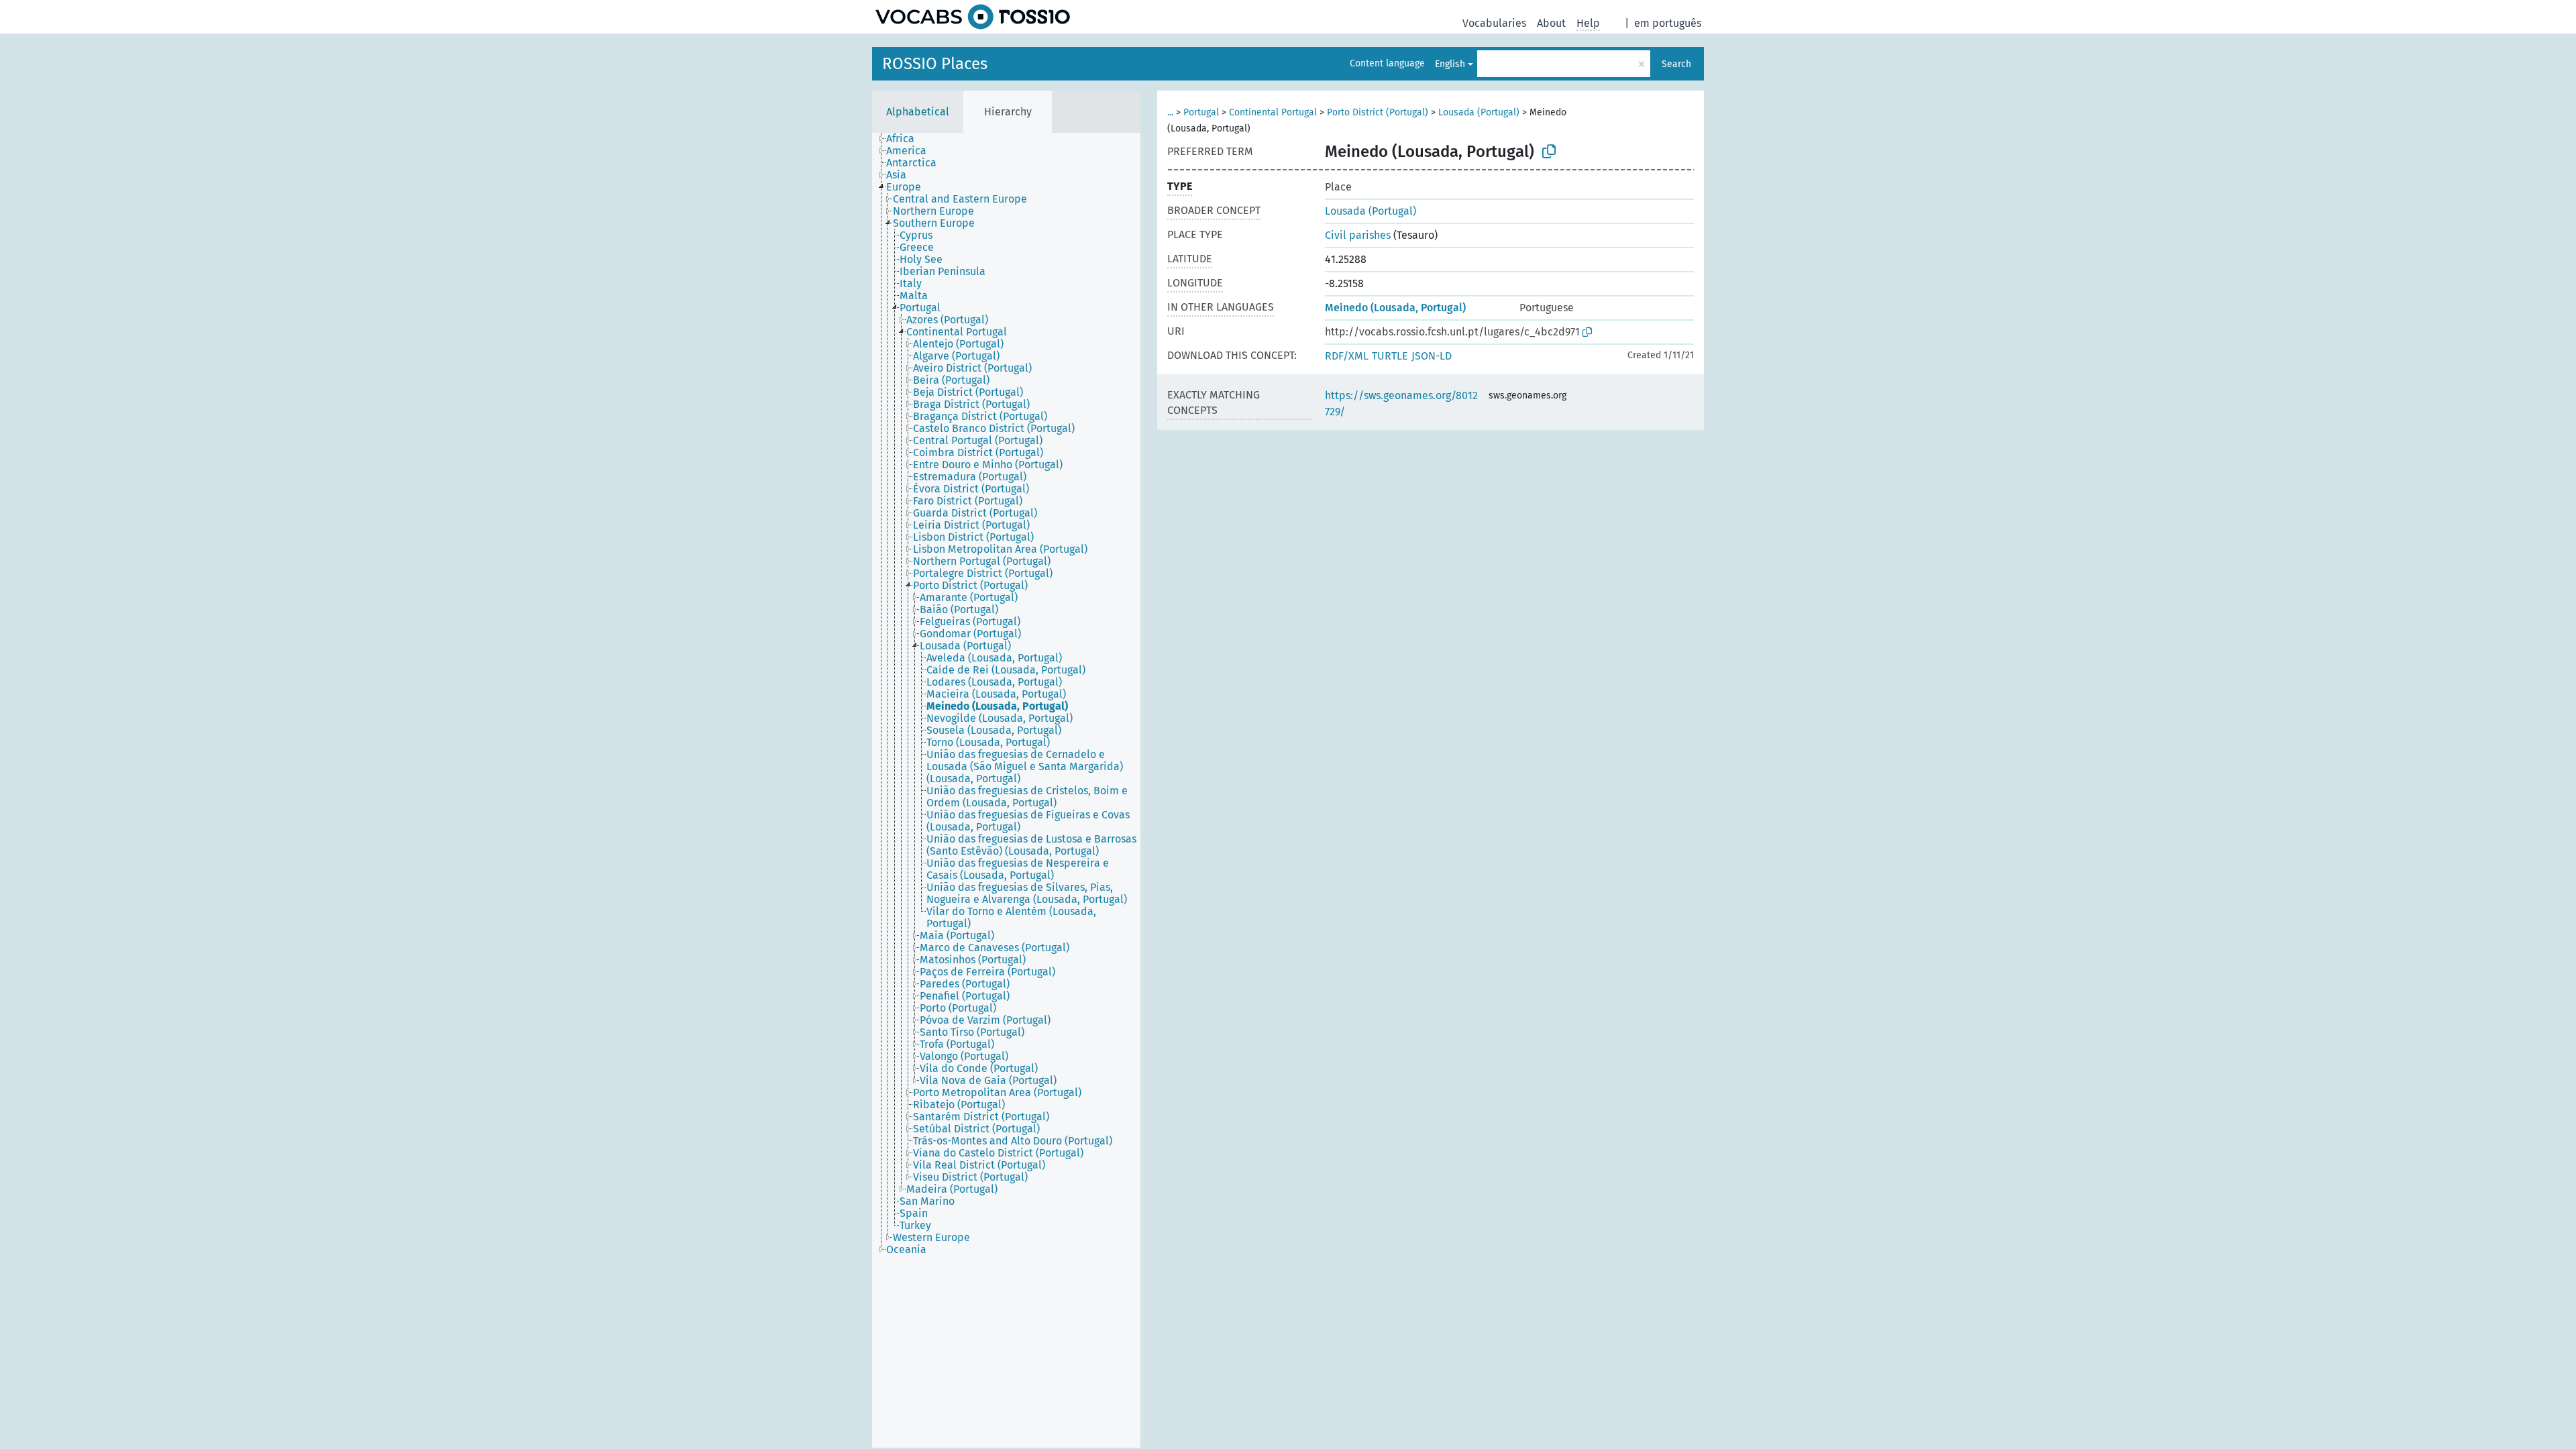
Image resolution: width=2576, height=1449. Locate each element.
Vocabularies (1494, 23)
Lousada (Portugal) (1479, 112)
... (1170, 112)
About (1551, 23)
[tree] (1006, 790)
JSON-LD (1432, 356)
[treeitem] (906, 139)
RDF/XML (1347, 356)
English (1450, 64)
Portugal (1201, 112)
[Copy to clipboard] (1549, 152)
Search (1676, 64)
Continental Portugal (1273, 112)
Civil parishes (1358, 235)
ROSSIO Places (935, 64)
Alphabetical (918, 112)
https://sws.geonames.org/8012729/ (1401, 404)
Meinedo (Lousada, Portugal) (1395, 308)
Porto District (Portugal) (1378, 112)
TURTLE (1390, 356)
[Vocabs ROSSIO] (973, 17)
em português (1668, 23)
